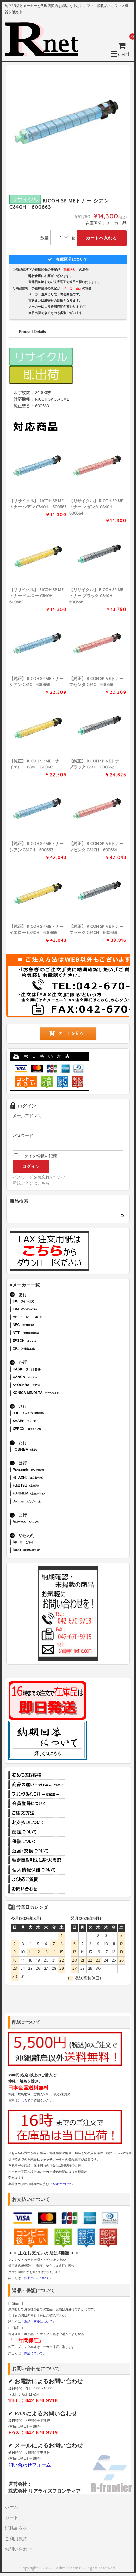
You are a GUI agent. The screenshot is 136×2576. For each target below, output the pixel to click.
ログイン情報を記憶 (38, 1156)
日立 (45, 1478)
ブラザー (45, 1502)
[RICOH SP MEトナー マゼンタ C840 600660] (98, 646)
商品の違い (37, 1784)
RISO (45, 1551)
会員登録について (37, 1803)
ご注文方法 (37, 1813)
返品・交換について (37, 1851)
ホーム (12, 2507)
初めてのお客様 (37, 1775)
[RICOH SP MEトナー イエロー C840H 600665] (38, 557)
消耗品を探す (19, 2528)
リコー (45, 1543)
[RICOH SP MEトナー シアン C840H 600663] (38, 468)
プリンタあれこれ (37, 1794)
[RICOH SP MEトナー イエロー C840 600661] (38, 728)
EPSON (45, 1341)
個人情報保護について (37, 1870)
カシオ (45, 1370)
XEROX (45, 1430)
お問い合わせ (37, 1889)
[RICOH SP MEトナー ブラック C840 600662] (98, 728)
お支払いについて (37, 1822)
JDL (45, 1414)
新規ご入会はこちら (31, 1183)
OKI (45, 1349)
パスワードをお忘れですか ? (39, 1177)
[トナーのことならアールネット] (44, 53)
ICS (45, 1302)
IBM (45, 1310)
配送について (37, 1832)
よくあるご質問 (37, 1879)
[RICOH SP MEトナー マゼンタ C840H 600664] (98, 468)
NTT (45, 1333)
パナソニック (45, 1470)
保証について (37, 1841)
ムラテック (45, 1522)
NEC (45, 1325)
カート (12, 2518)
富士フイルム (45, 1494)
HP (45, 1318)
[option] (68, 127)
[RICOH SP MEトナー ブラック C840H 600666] (98, 557)
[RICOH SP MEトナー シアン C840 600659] (38, 646)
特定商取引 (37, 1860)
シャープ (45, 1422)
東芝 (45, 1450)
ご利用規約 (16, 2539)
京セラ (45, 1386)
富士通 (45, 1486)
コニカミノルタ (45, 1393)
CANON (45, 1378)
